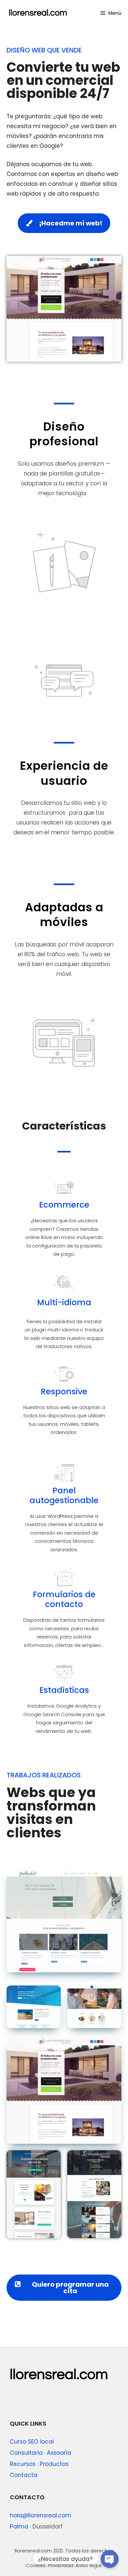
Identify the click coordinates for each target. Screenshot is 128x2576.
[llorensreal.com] (38, 13)
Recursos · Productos (39, 2464)
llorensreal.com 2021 (39, 2551)
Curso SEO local (32, 2442)
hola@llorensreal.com (41, 2515)
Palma (19, 2527)
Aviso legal (88, 2565)
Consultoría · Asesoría (41, 2453)
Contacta (24, 2475)
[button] (64, 223)
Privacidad (61, 2565)
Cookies (36, 2565)
